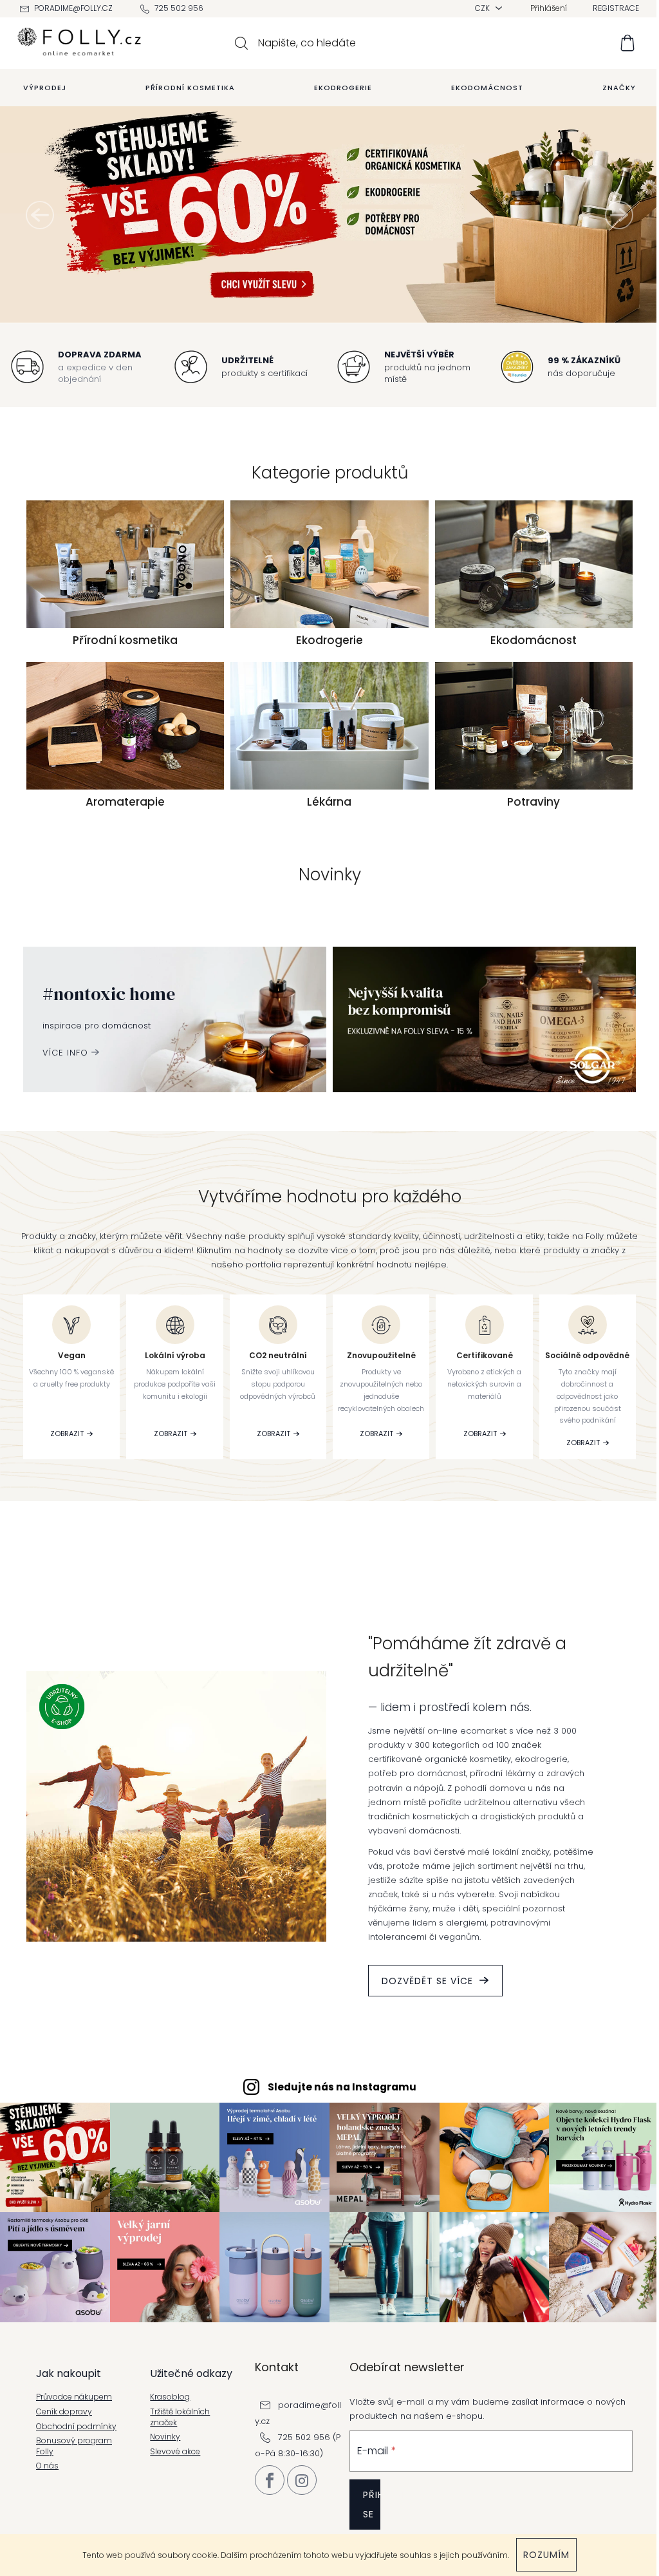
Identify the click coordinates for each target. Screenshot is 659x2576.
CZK (483, 8)
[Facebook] (270, 2480)
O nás (47, 2466)
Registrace (616, 8)
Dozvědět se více (427, 1981)
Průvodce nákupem (74, 2397)
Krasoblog (170, 2397)
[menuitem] (45, 88)
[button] (40, 215)
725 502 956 (179, 8)
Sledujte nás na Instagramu (342, 2087)
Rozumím (546, 2555)
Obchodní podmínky (76, 2427)
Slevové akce (175, 2452)
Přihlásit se (372, 2505)
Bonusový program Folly (74, 2446)
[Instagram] (302, 2480)
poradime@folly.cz (73, 8)
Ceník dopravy (64, 2412)
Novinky (165, 2437)
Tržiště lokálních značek (180, 2417)
